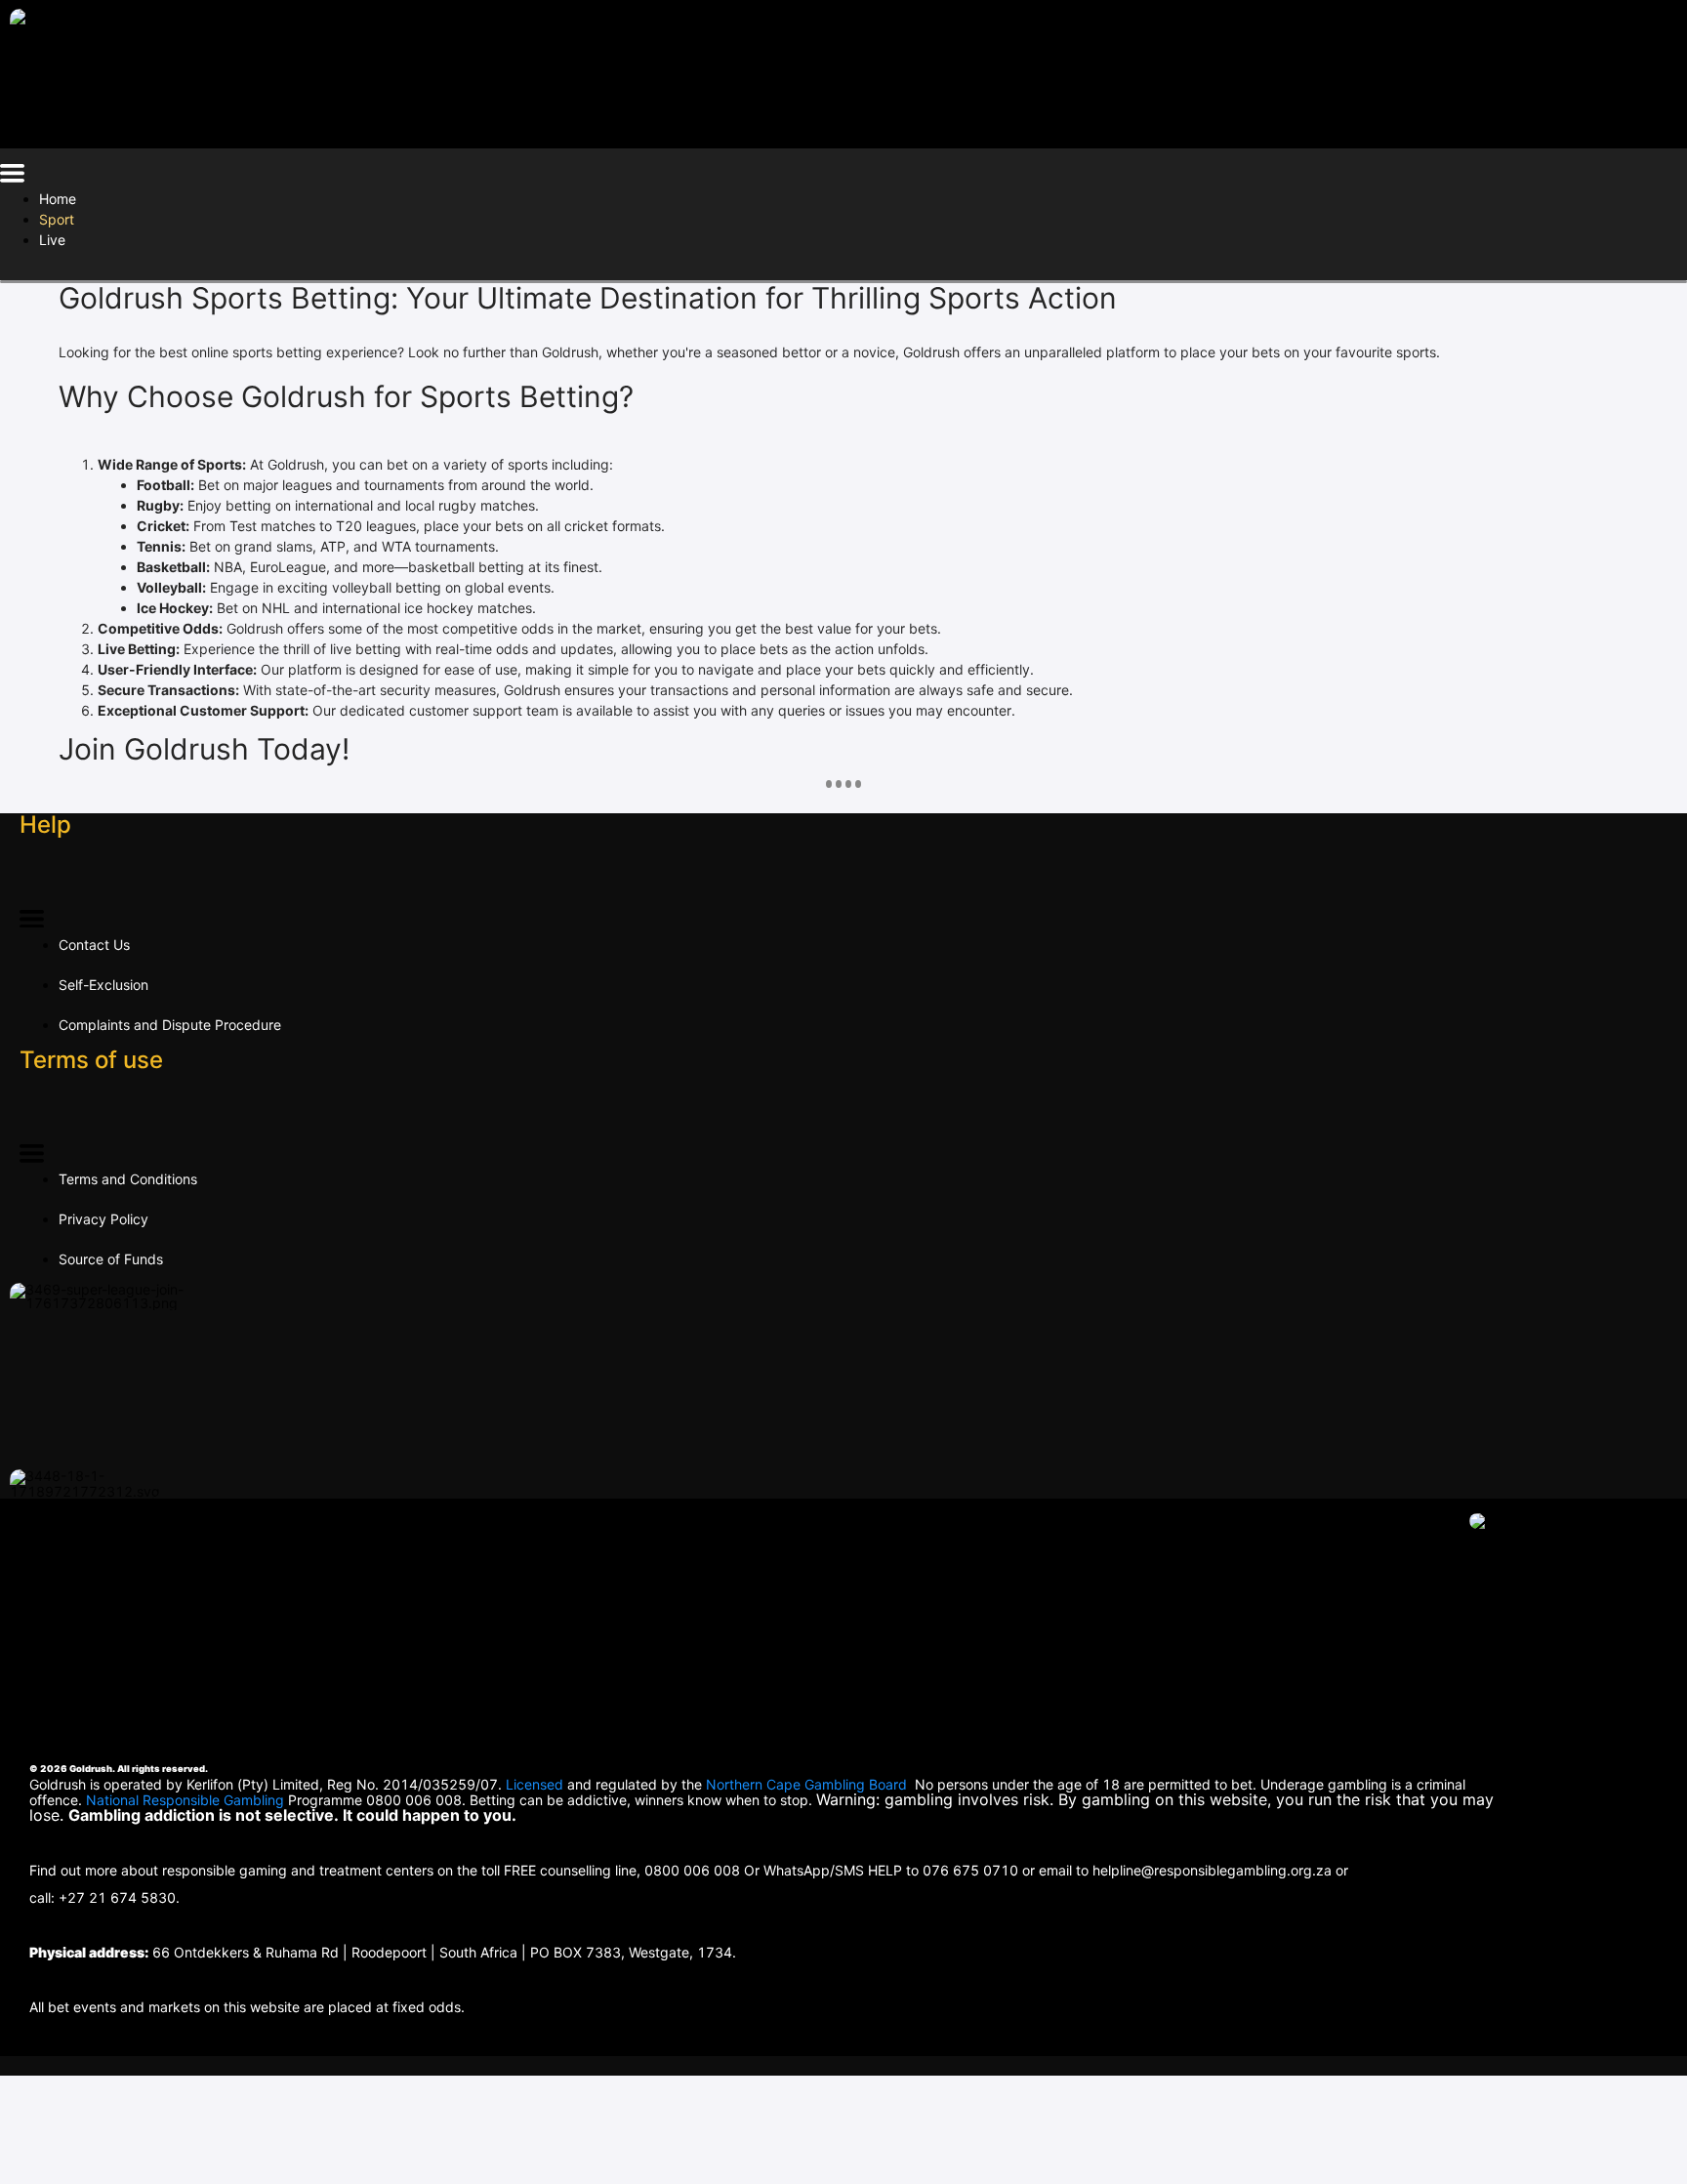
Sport (57, 219)
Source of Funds (111, 1259)
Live (52, 240)
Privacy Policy (103, 1219)
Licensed (536, 1784)
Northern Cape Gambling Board (806, 1784)
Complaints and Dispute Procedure (170, 1025)
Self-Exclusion (103, 985)
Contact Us (94, 945)
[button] (12, 176)
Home (58, 199)
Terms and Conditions (128, 1179)
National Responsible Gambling (185, 1800)
